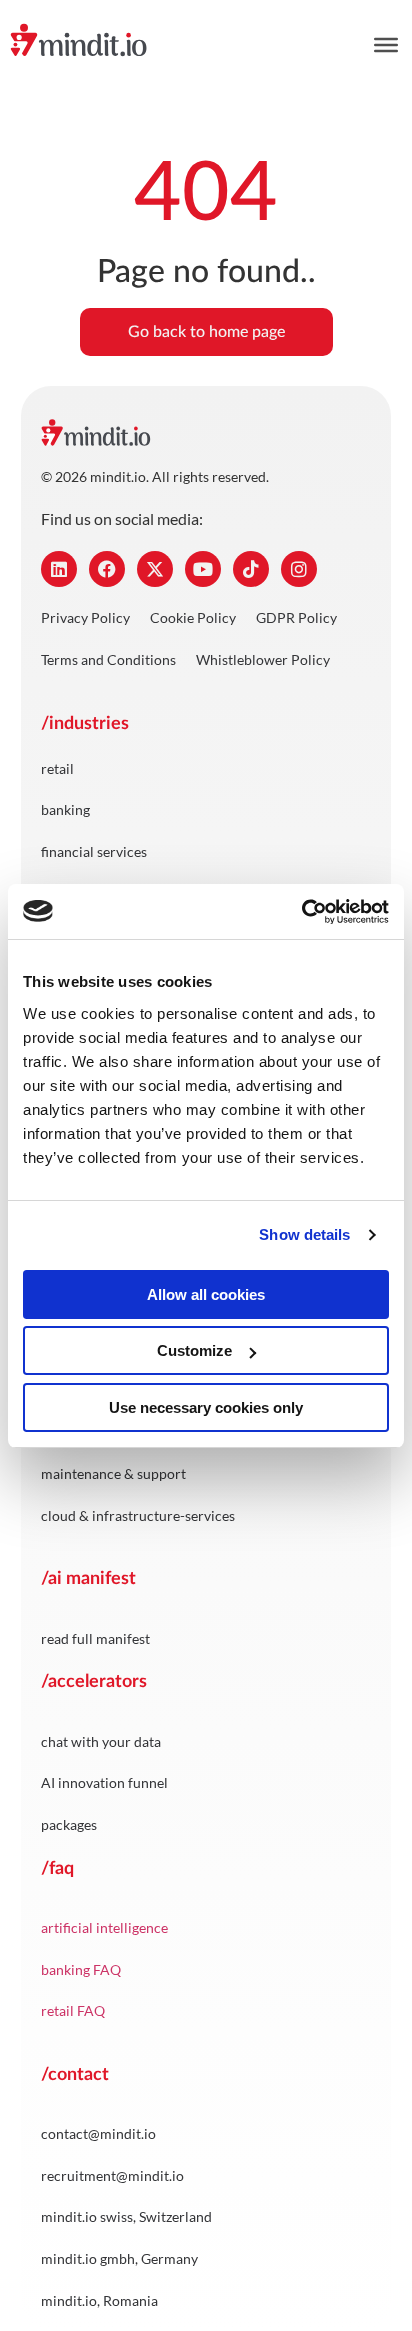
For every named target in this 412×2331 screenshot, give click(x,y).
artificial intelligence (104, 1927)
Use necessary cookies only (206, 1407)
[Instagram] (299, 569)
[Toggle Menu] (386, 45)
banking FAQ (81, 1969)
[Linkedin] (59, 569)
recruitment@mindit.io (112, 2175)
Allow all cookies (206, 1294)
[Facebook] (107, 569)
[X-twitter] (155, 569)
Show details (304, 1234)
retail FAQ (73, 2010)
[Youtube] (203, 569)
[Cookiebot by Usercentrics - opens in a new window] (301, 912)
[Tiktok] (251, 569)
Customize (194, 1350)
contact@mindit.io (98, 2133)
